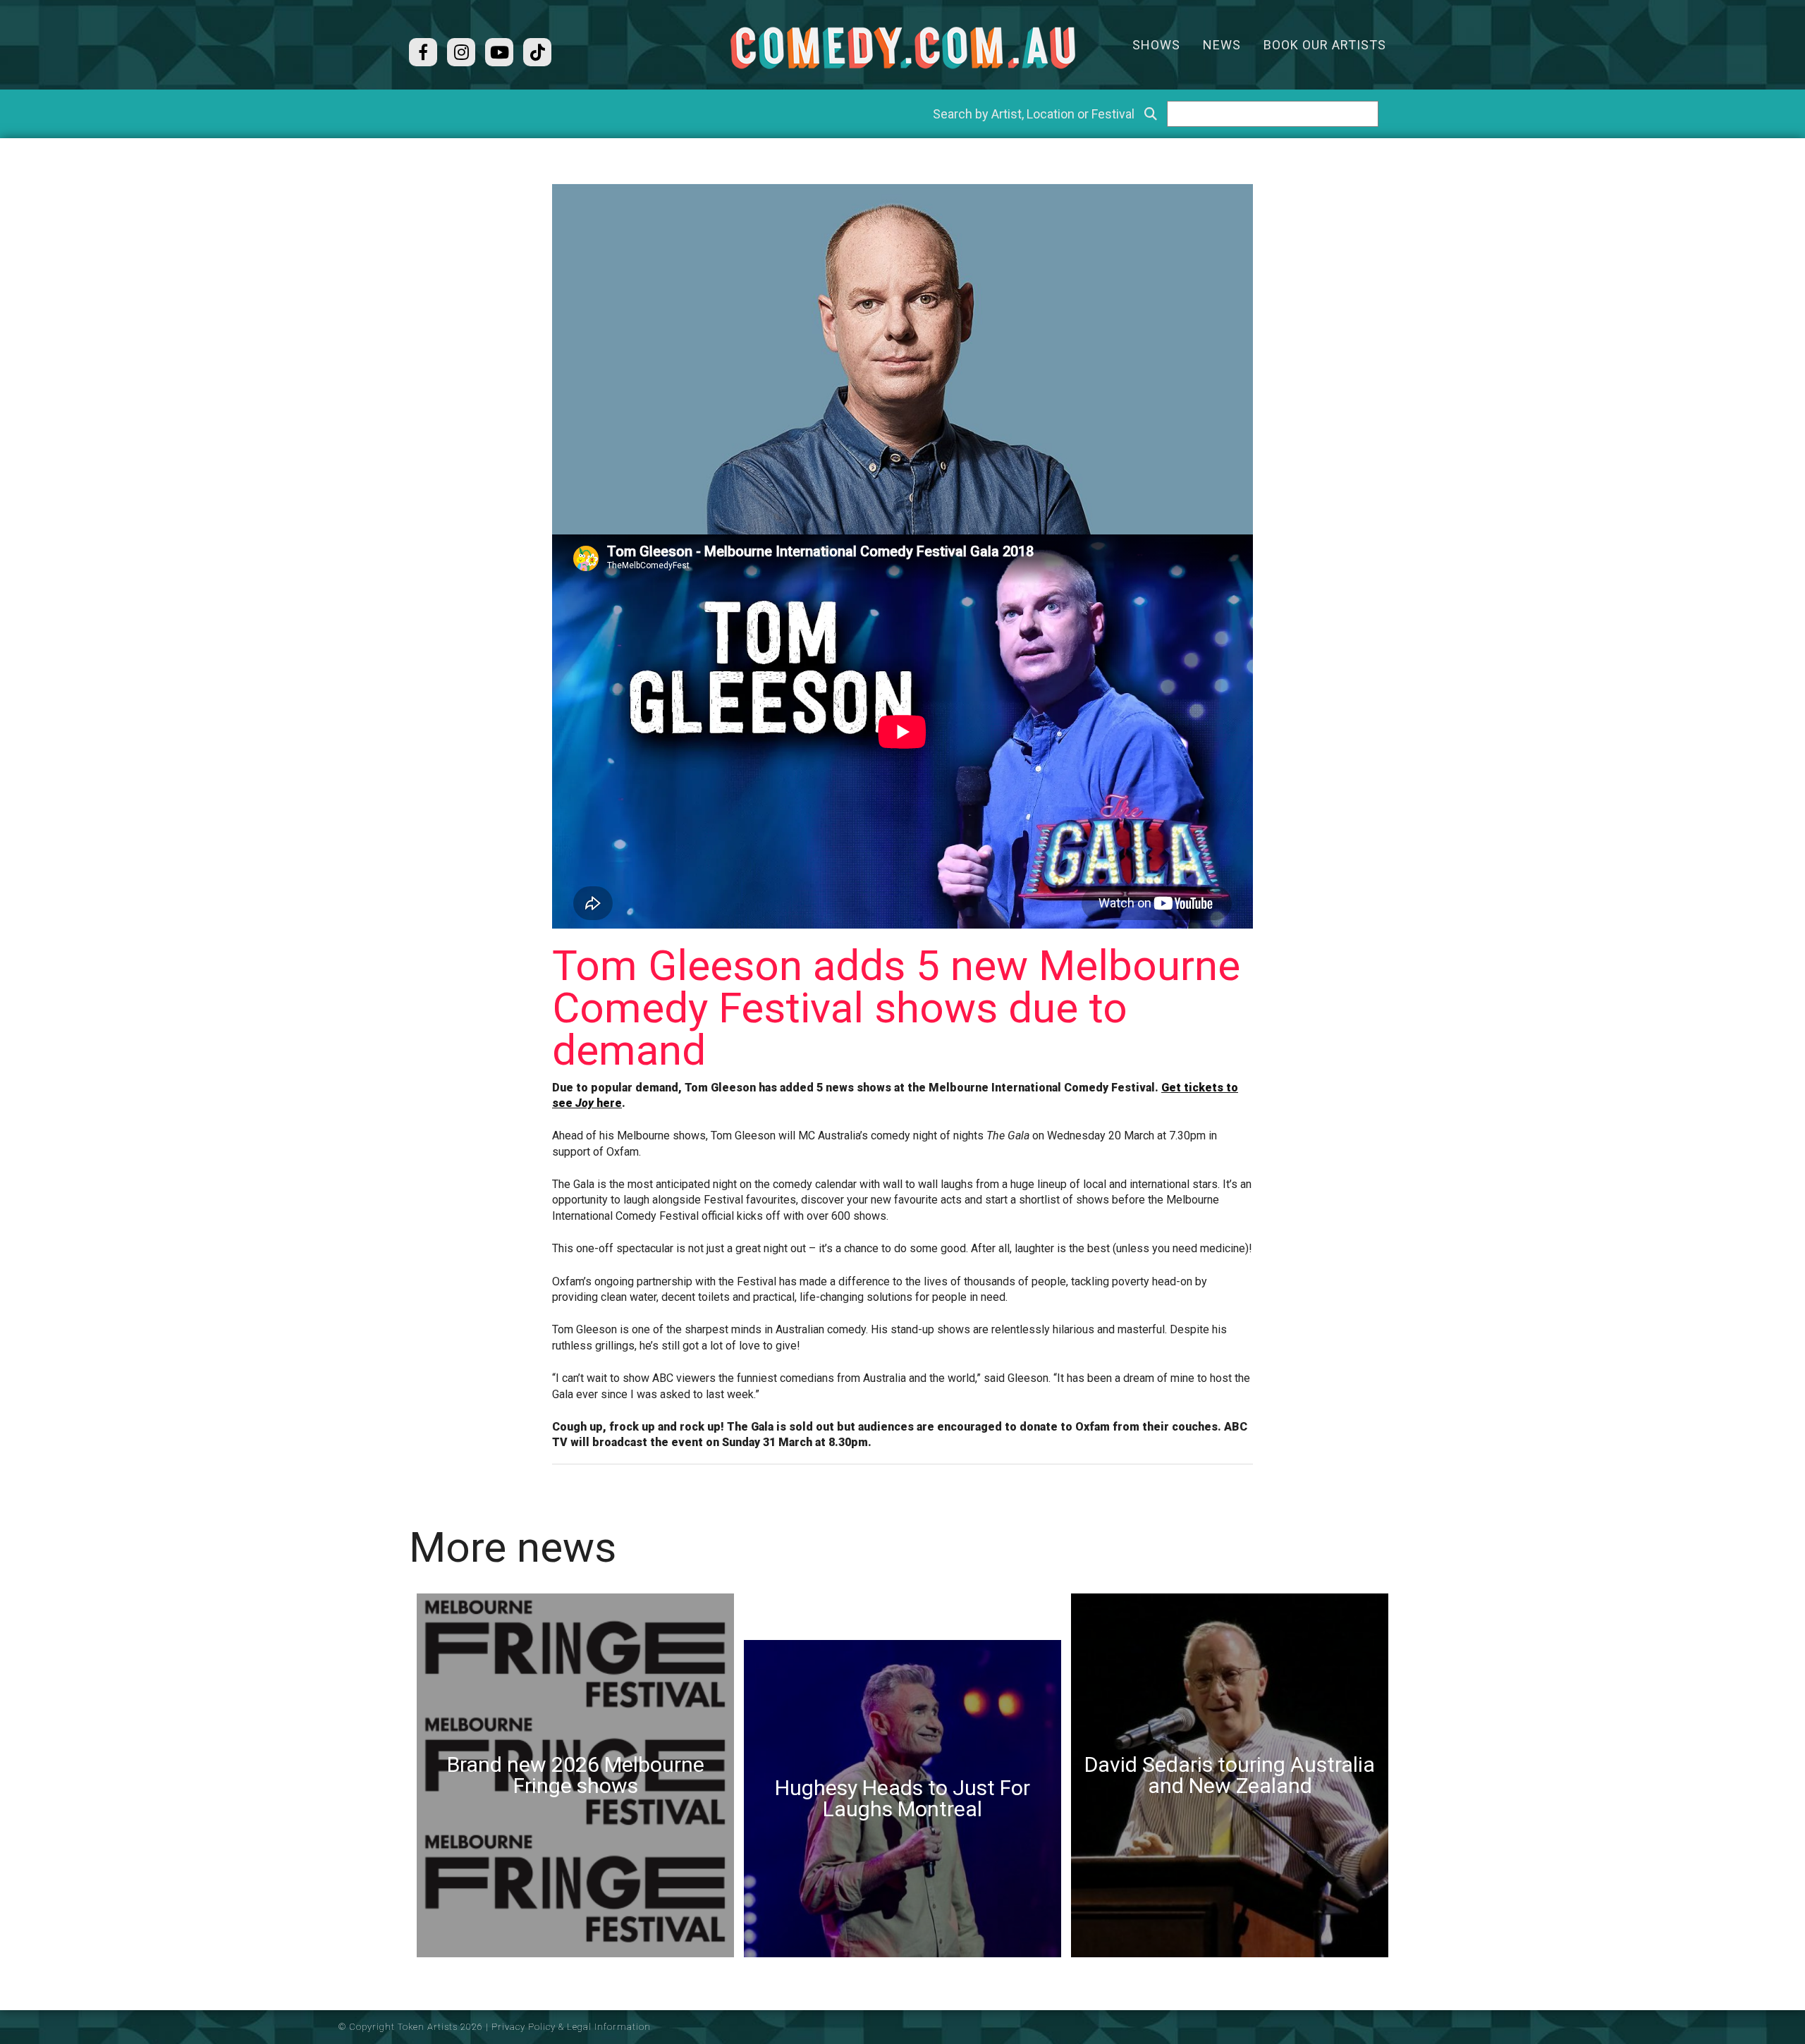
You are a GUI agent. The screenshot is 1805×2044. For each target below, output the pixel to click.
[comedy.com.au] (902, 48)
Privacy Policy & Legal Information (571, 2027)
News (1222, 45)
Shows (1156, 45)
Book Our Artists (1325, 45)
